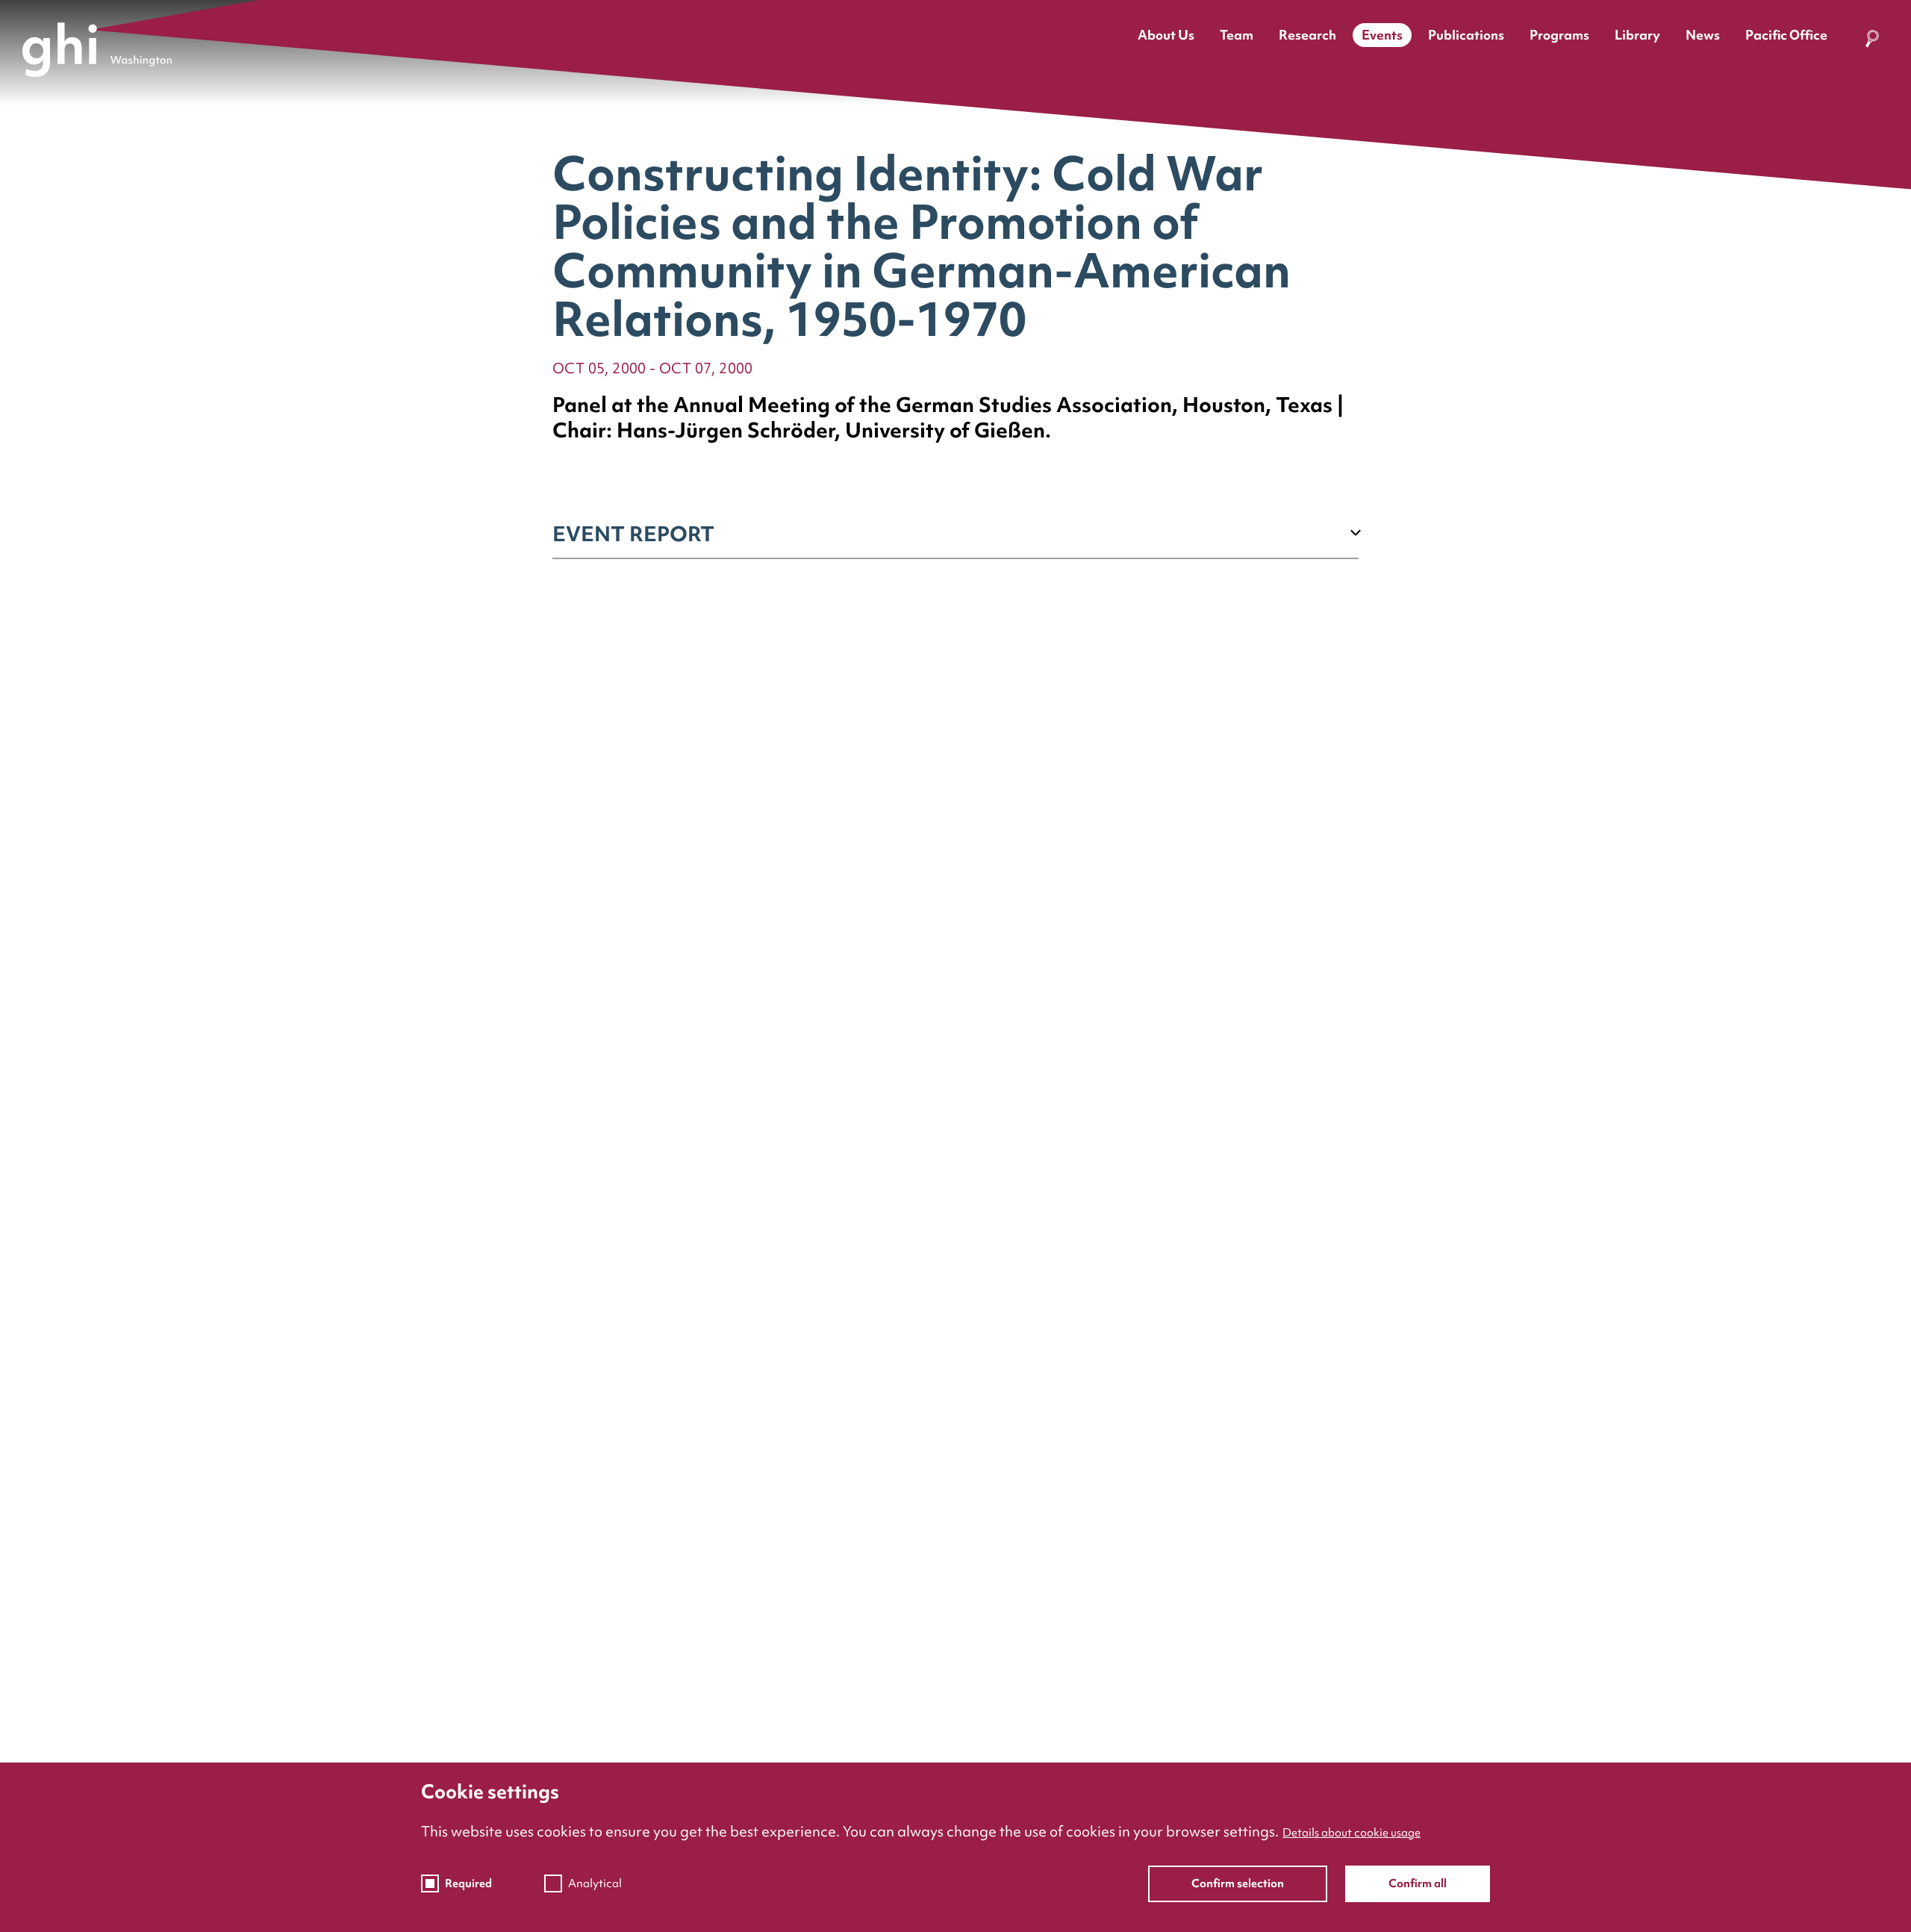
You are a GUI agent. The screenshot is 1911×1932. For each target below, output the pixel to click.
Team (1237, 35)
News (1703, 35)
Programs (1559, 35)
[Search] (1872, 42)
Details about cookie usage (1352, 1833)
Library (1637, 35)
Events (1382, 35)
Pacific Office (1786, 35)
